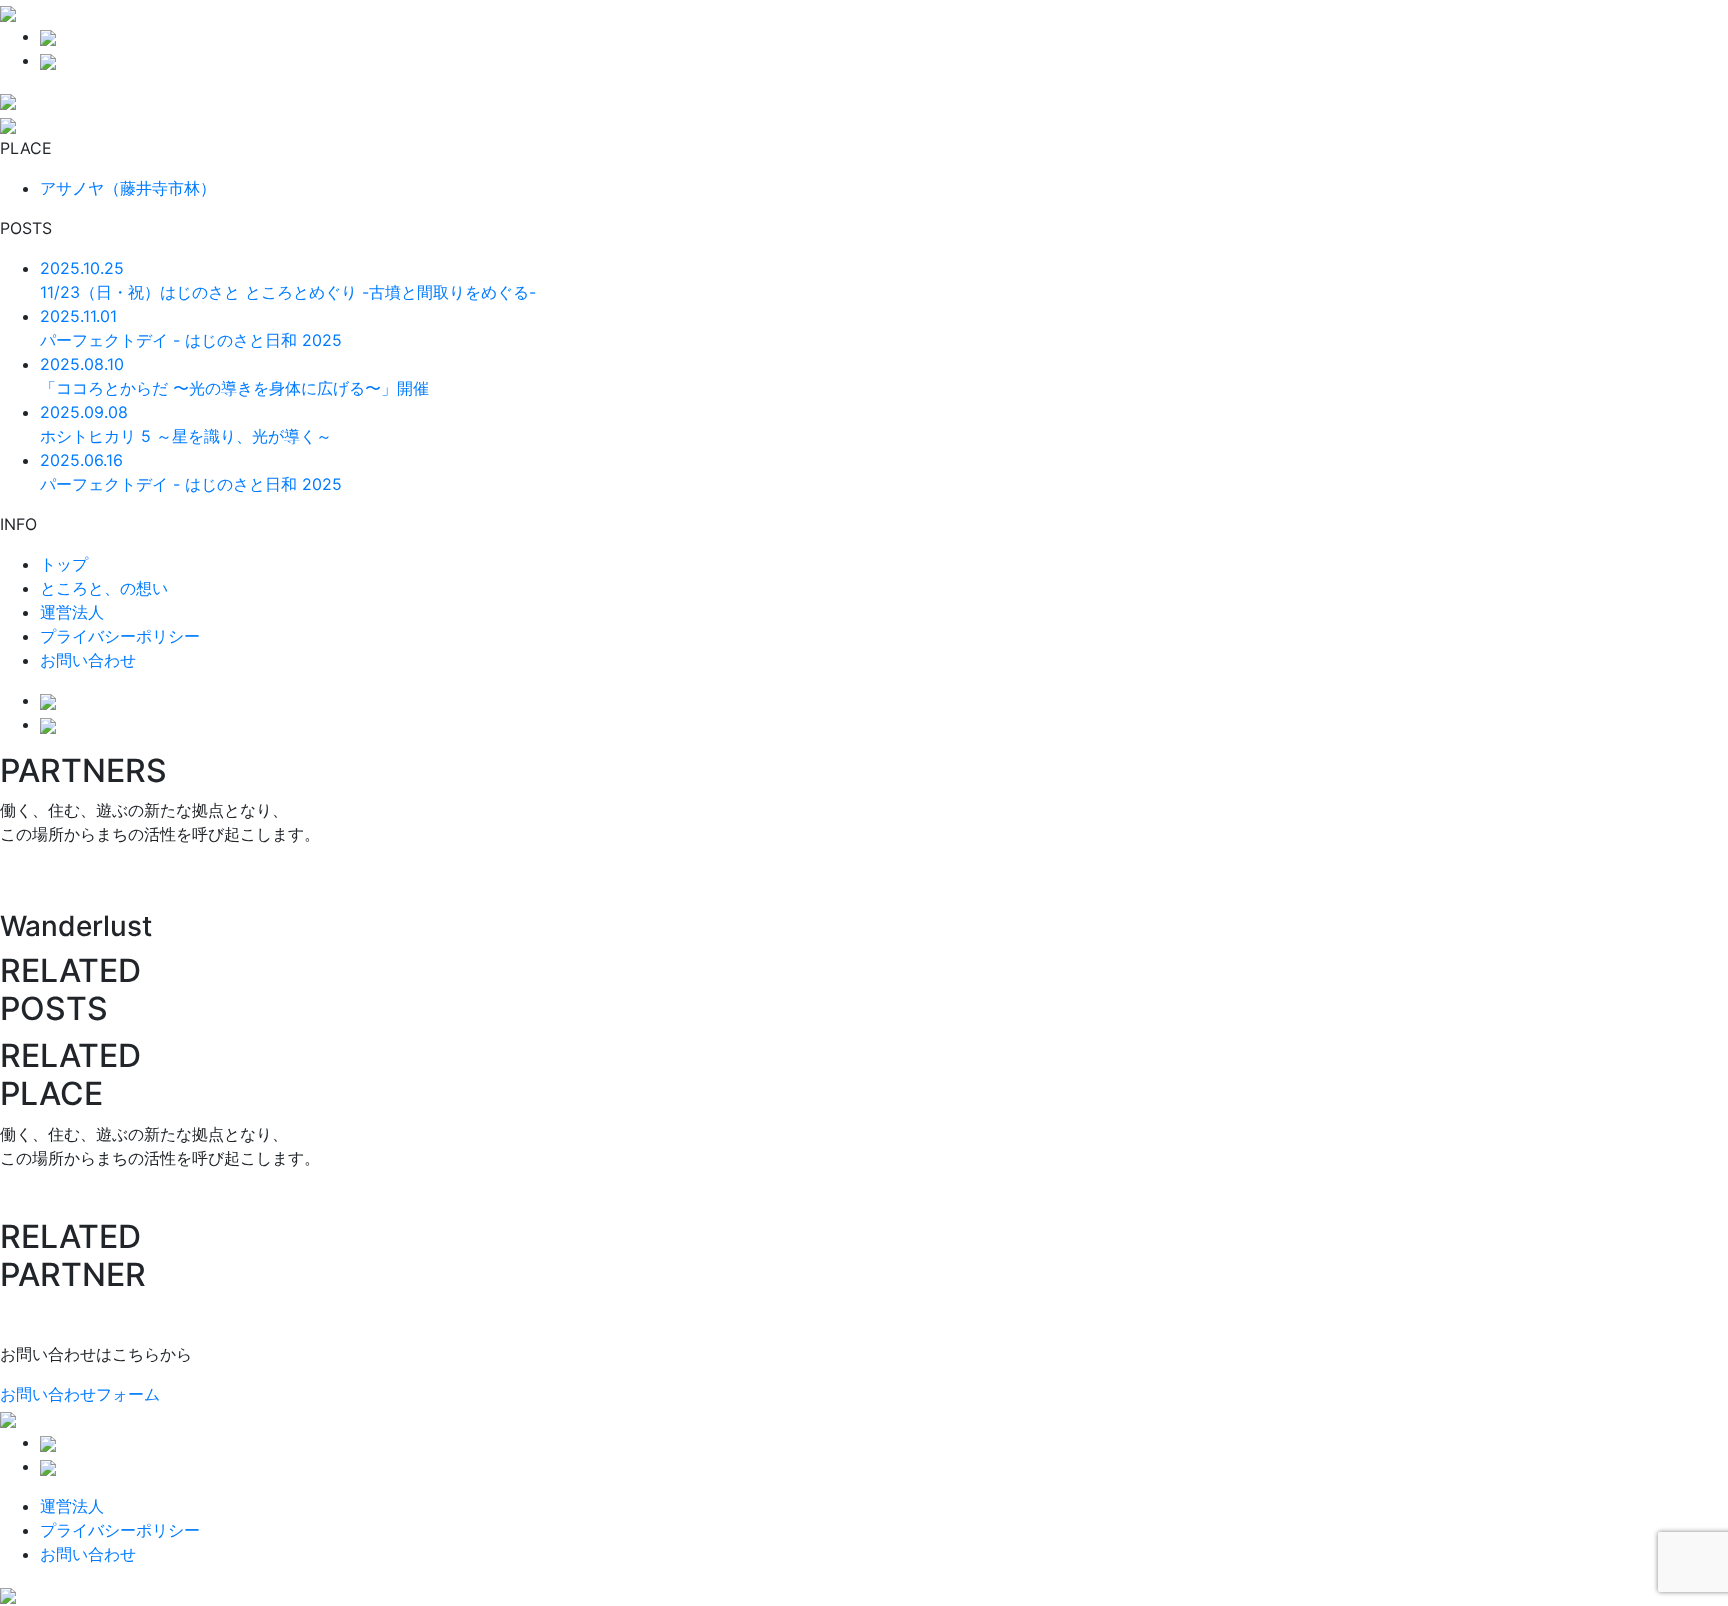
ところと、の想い (104, 588)
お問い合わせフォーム (80, 1394)
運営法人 (72, 612)
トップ (64, 564)
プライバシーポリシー (120, 636)
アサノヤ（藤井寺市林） (128, 188)
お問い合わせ (88, 660)
